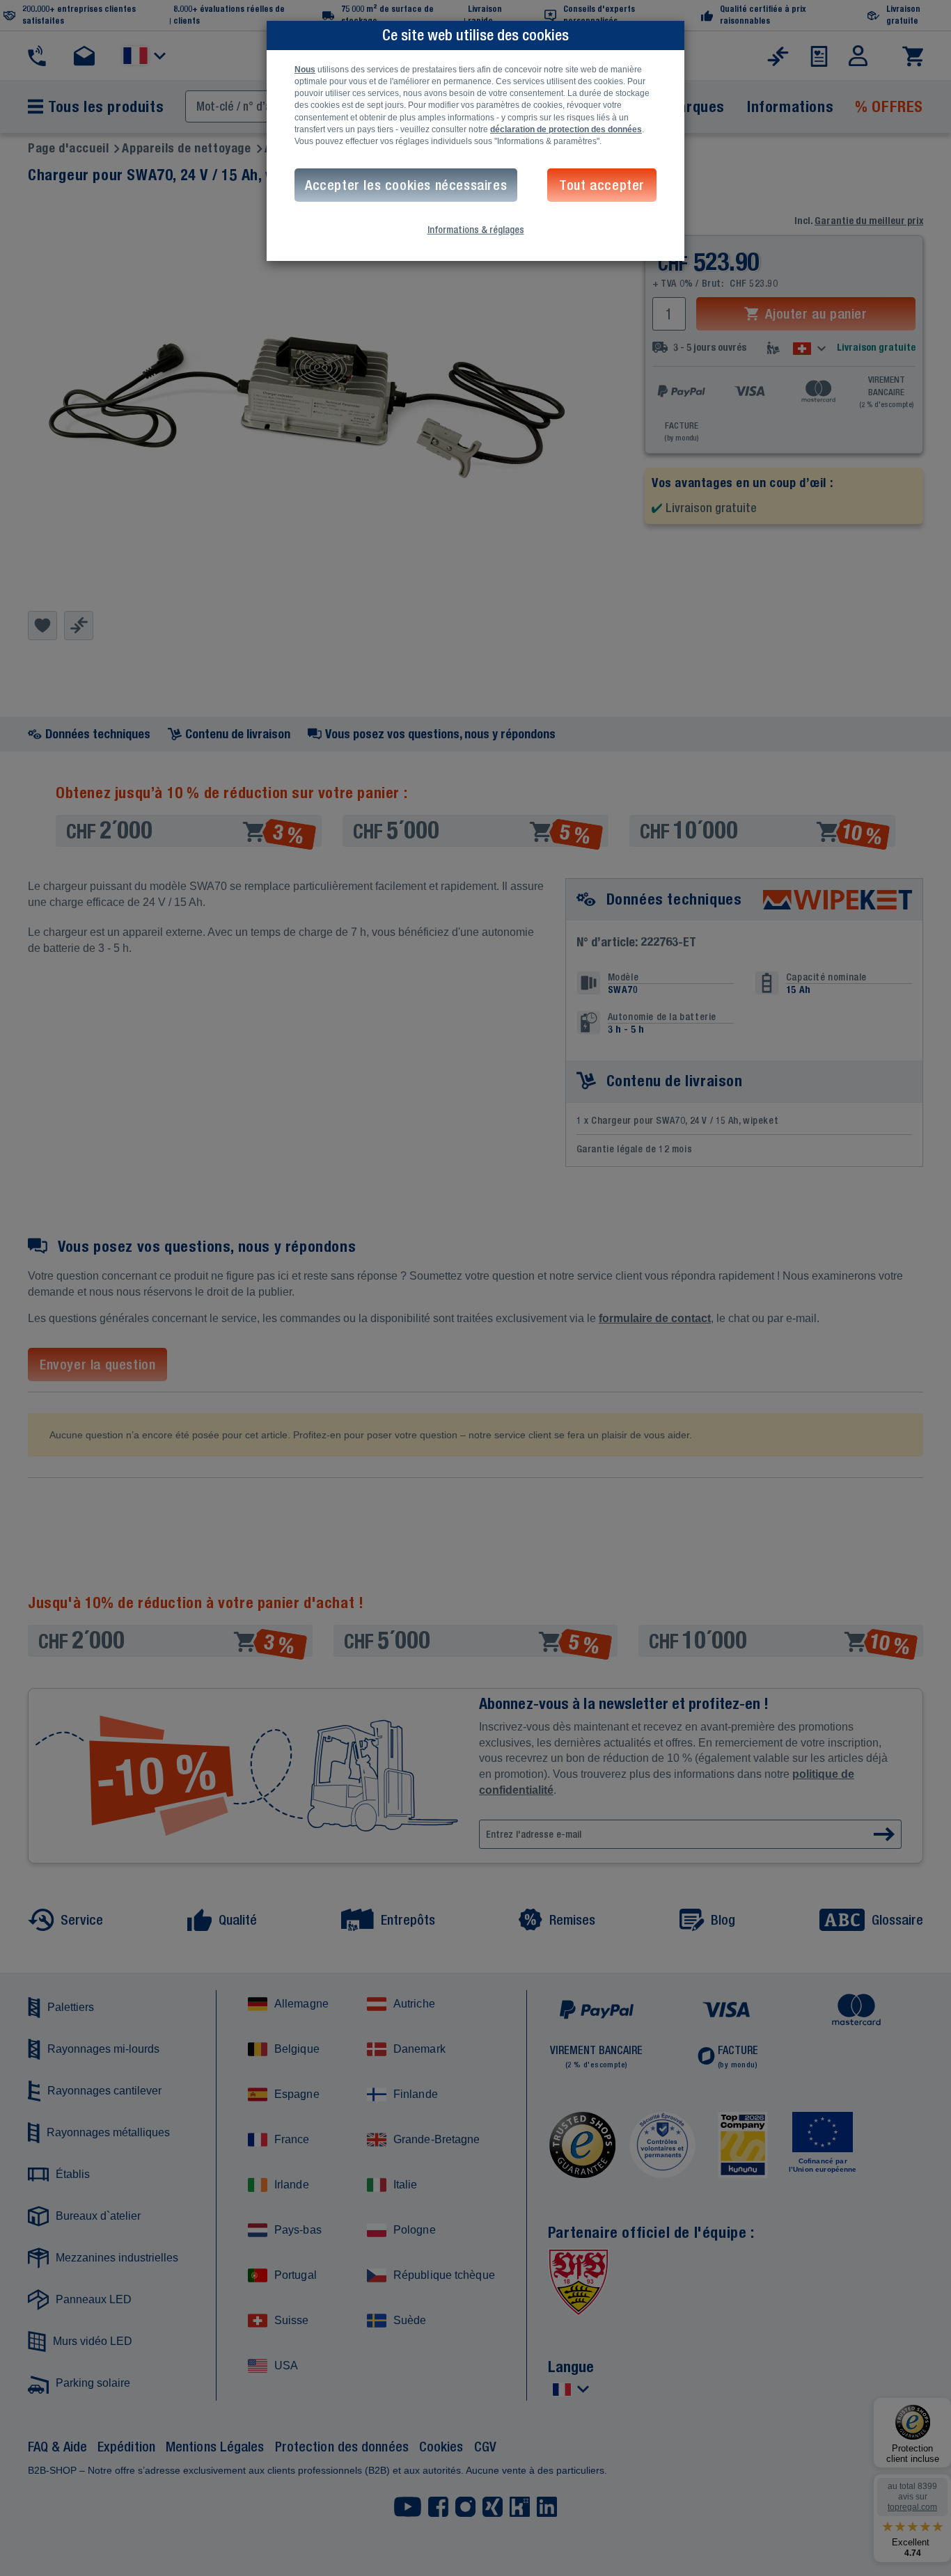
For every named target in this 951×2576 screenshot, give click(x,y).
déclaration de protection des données (566, 129)
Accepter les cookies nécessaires (406, 185)
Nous (305, 70)
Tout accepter (602, 185)
